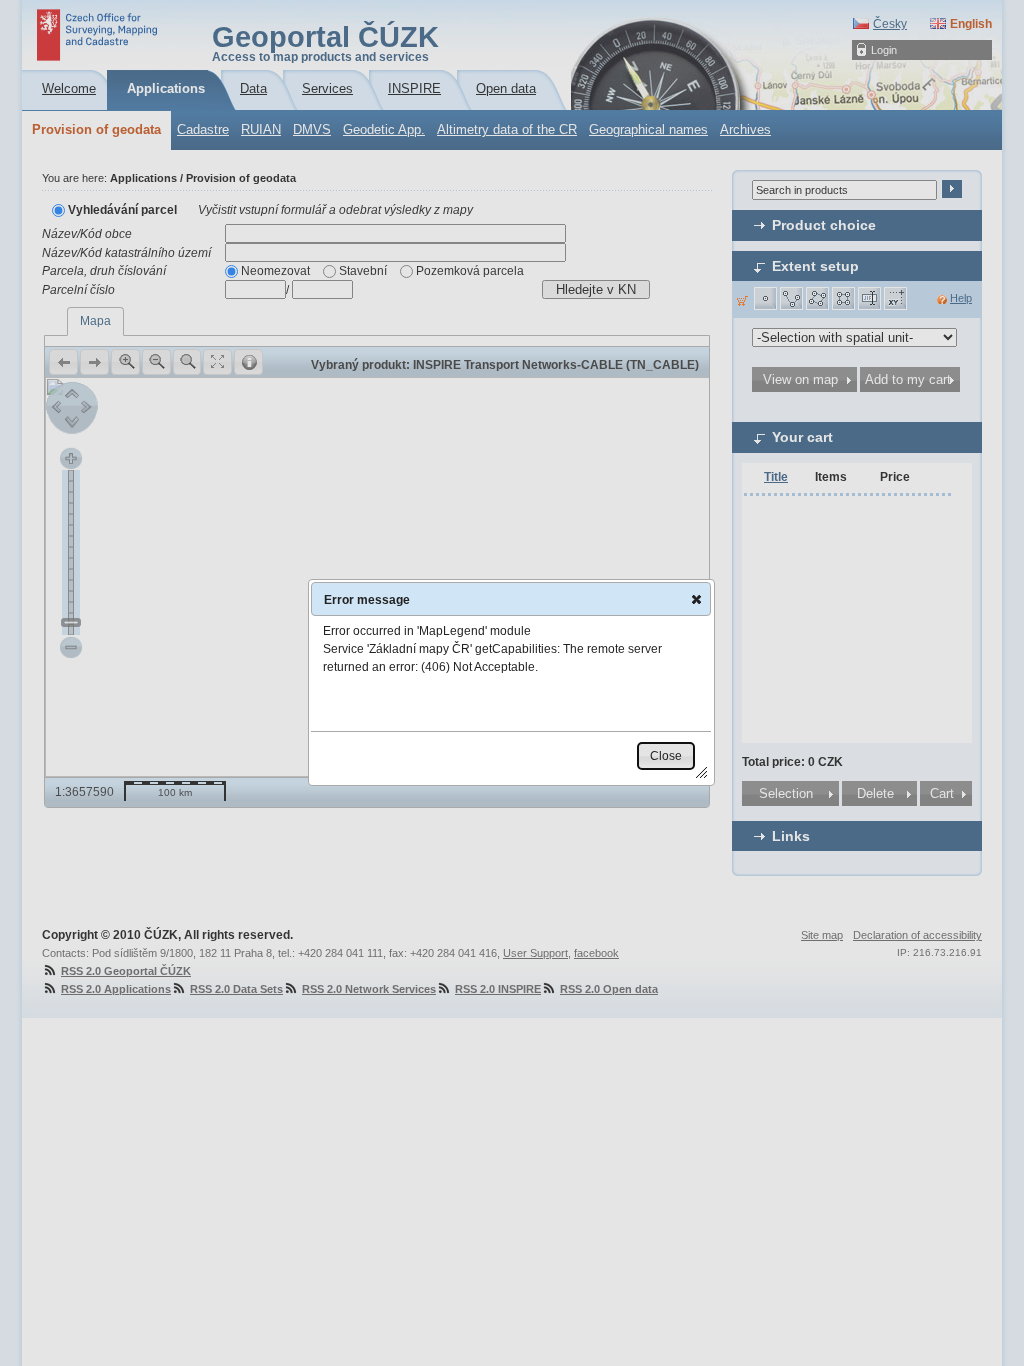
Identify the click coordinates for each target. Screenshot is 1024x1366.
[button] (696, 599)
